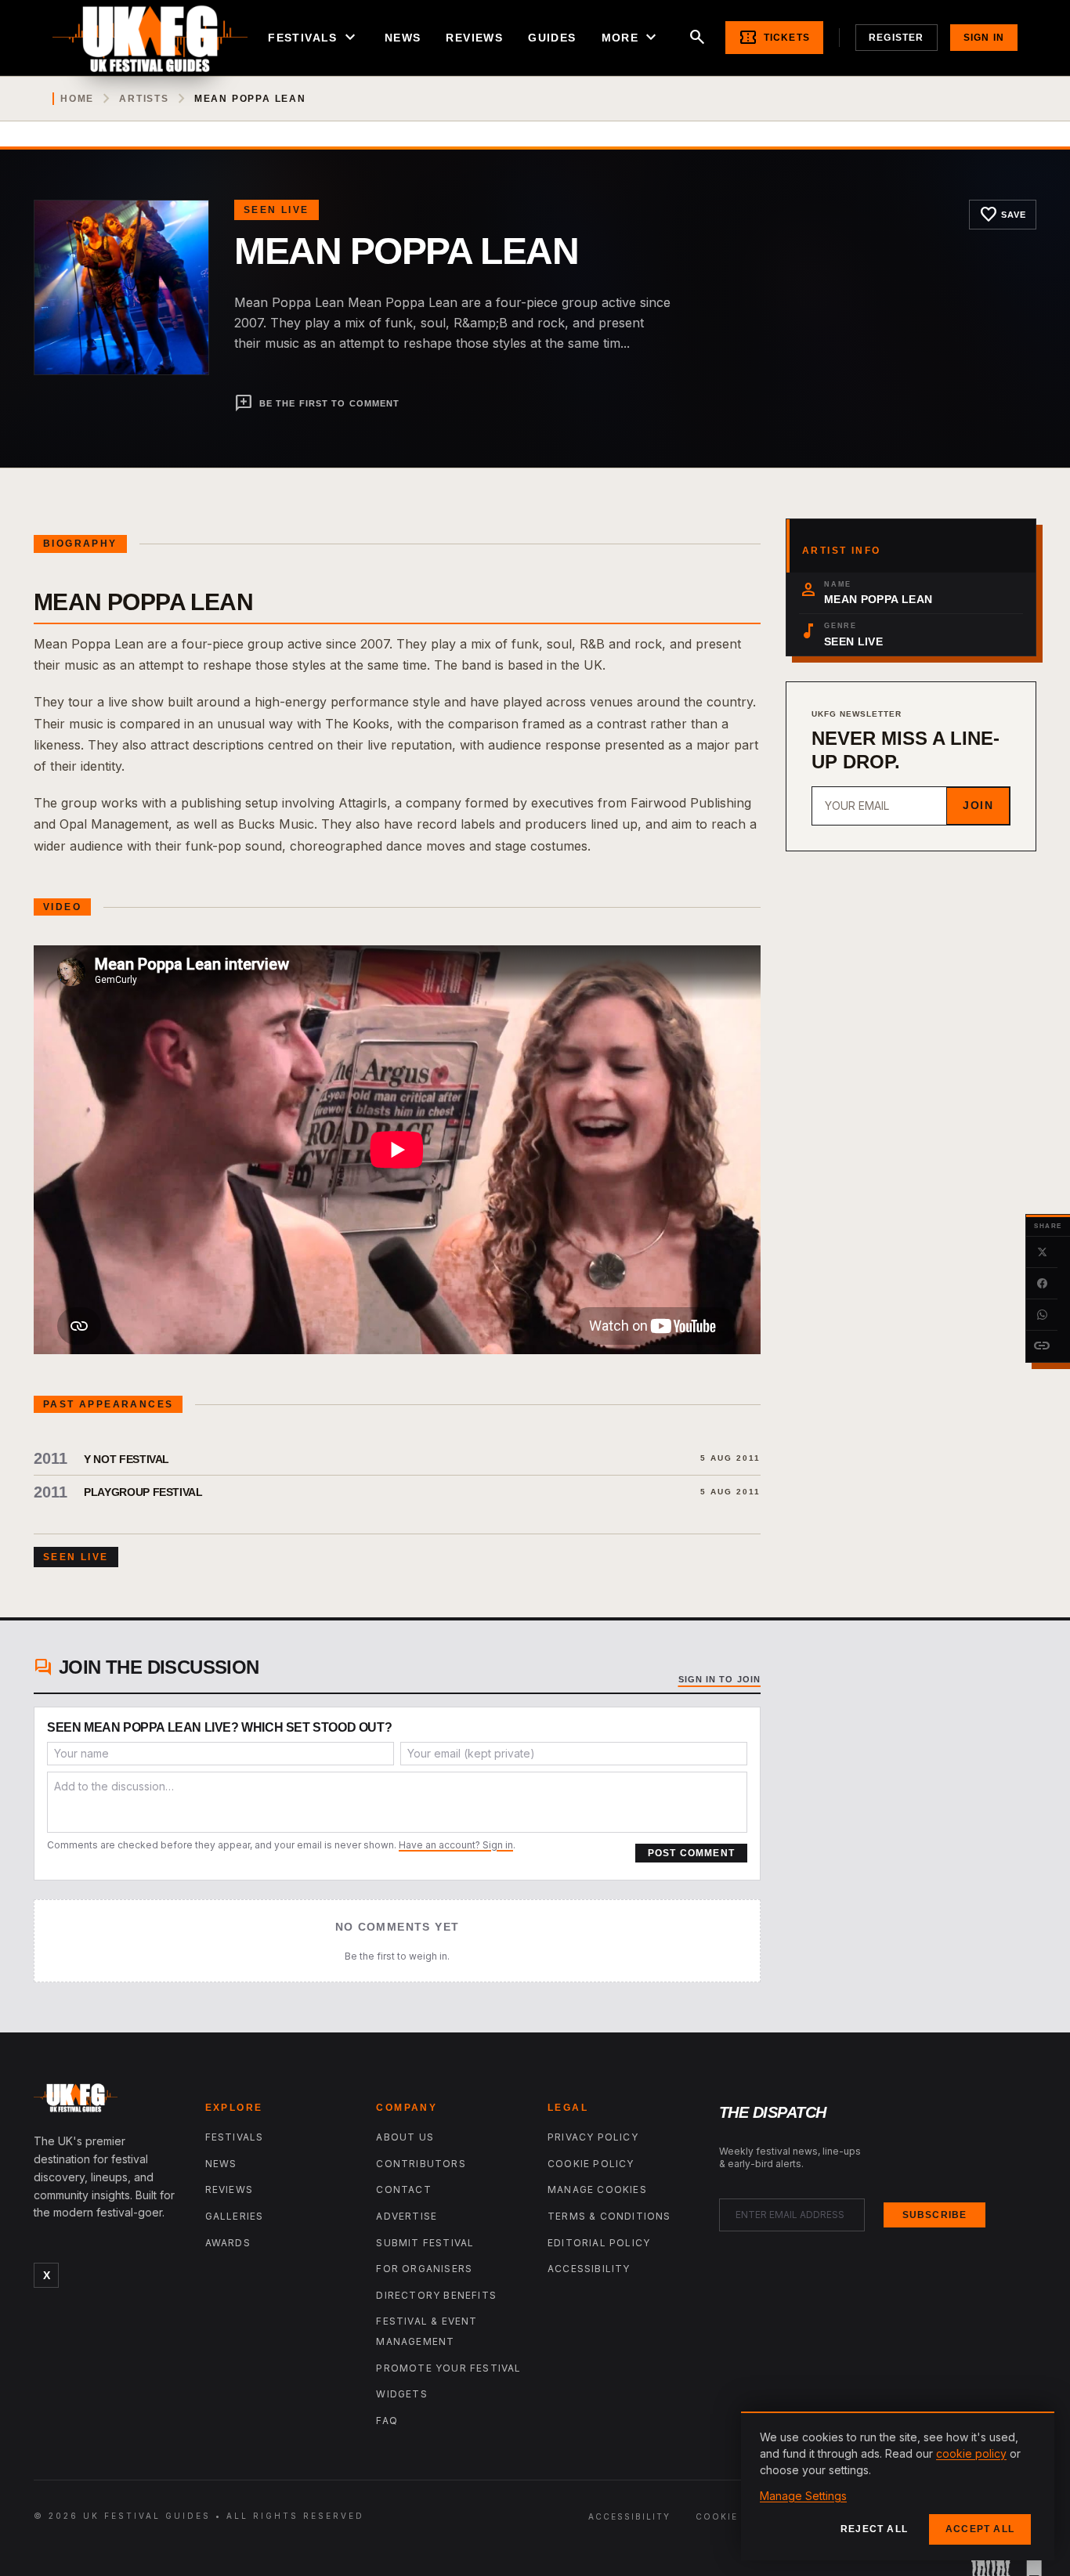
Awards (228, 2243)
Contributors (421, 2164)
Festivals (314, 38)
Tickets (774, 38)
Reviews (474, 38)
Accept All (980, 2529)
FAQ (387, 2421)
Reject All (874, 2529)
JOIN (978, 805)
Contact (403, 2189)
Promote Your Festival (448, 2368)
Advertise (407, 2216)
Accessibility (589, 2269)
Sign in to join (720, 1679)
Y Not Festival (127, 1459)
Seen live (277, 210)
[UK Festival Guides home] (107, 2101)
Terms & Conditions (609, 2216)
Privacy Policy (593, 2137)
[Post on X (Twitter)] (1042, 1252)
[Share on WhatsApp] (1042, 1315)
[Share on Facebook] (1042, 1284)
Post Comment (691, 1853)
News (403, 38)
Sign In (984, 38)
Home (77, 99)
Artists (144, 99)
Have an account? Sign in (456, 1845)
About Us (405, 2137)
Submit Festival (425, 2243)
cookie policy (971, 2453)
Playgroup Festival (143, 1492)
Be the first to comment (317, 403)
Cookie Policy (591, 2164)
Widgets (401, 2394)
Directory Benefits (436, 2295)
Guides (552, 38)
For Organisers (424, 2269)
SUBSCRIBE (935, 2215)
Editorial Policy (599, 2243)
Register (896, 38)
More (631, 38)
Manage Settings (803, 2496)
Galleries (235, 2216)
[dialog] (898, 2486)
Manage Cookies (597, 2189)
